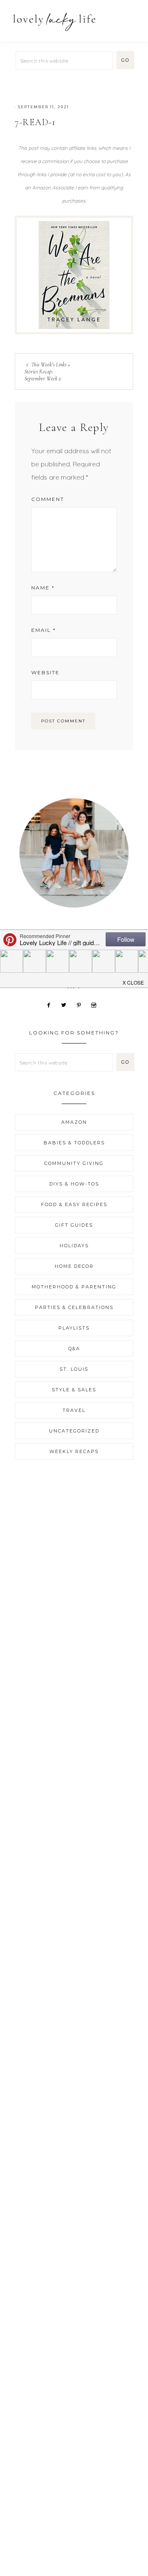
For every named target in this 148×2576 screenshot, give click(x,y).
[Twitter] (67, 1004)
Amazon (74, 1122)
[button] (132, 17)
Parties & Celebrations (74, 1307)
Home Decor (74, 1266)
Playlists (74, 1328)
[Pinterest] (82, 1004)
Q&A (74, 1349)
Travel (74, 1410)
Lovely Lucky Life (54, 22)
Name (43, 588)
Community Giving (74, 1163)
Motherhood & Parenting (74, 1287)
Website (45, 672)
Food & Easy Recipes (74, 1204)
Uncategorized (74, 1431)
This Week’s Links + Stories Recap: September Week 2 (47, 371)
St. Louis (74, 1369)
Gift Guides (74, 1225)
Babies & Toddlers (74, 1143)
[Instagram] (97, 1004)
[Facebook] (52, 1004)
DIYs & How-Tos (74, 1184)
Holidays (74, 1246)
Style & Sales (74, 1390)
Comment (48, 499)
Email (44, 630)
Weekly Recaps (74, 1451)
